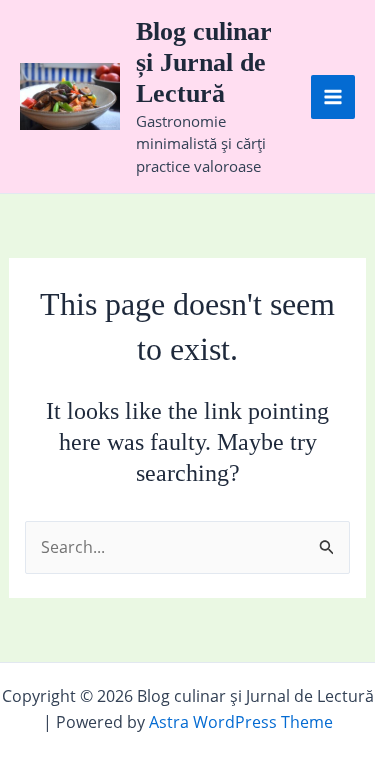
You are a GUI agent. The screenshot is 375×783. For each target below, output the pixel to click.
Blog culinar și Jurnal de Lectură (204, 62)
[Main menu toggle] (333, 97)
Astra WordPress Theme (241, 722)
